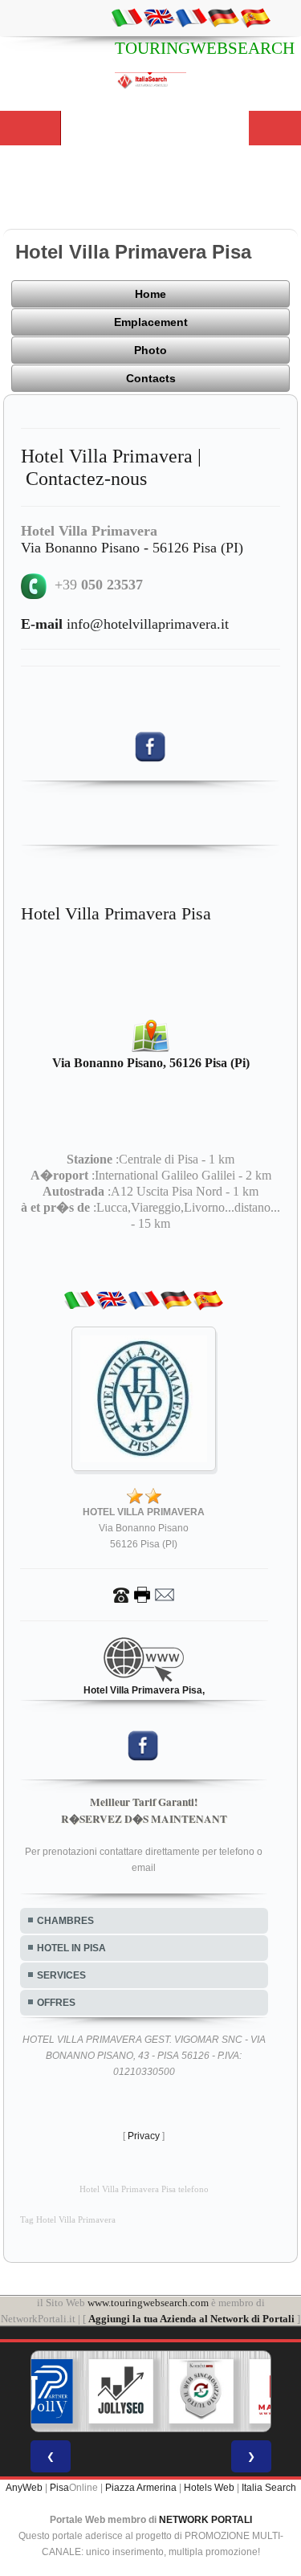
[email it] (127, 17)
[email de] (223, 17)
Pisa (59, 2488)
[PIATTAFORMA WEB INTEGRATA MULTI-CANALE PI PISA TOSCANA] (201, 2391)
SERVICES (61, 1975)
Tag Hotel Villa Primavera (68, 2220)
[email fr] (191, 17)
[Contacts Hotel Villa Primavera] (144, 1594)
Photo (150, 350)
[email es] (255, 17)
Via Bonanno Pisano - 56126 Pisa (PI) (132, 548)
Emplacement (151, 322)
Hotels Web (209, 2488)
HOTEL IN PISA (71, 1948)
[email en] (159, 17)
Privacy (144, 2136)
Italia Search (269, 2488)
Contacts (151, 378)
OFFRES (56, 2003)
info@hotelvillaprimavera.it (125, 624)
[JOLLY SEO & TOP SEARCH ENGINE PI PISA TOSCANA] (120, 2391)
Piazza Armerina (141, 2488)
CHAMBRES (65, 1921)
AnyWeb (24, 2488)
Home (150, 294)
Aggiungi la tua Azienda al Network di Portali (191, 2319)
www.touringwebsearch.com (148, 2303)
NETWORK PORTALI (205, 2520)
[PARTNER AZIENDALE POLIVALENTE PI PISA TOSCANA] (40, 2391)
